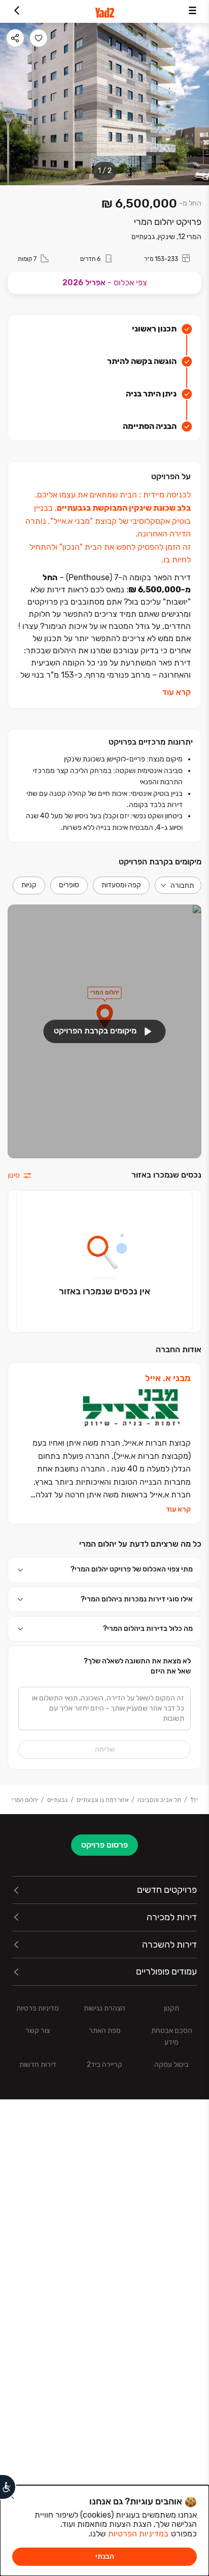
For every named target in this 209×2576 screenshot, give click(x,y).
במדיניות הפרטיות (138, 2534)
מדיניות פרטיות (38, 2008)
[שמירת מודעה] (39, 38)
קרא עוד (177, 692)
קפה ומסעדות (121, 885)
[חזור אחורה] (16, 11)
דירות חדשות (38, 2065)
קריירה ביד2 (104, 2065)
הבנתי (105, 2556)
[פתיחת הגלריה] (104, 104)
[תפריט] (193, 11)
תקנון (171, 2008)
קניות (29, 885)
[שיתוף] (15, 38)
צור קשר (38, 2031)
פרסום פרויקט (104, 1845)
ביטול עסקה (171, 2065)
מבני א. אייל (168, 1378)
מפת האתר (105, 2031)
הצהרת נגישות (104, 2008)
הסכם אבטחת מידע (172, 2036)
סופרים (69, 885)
